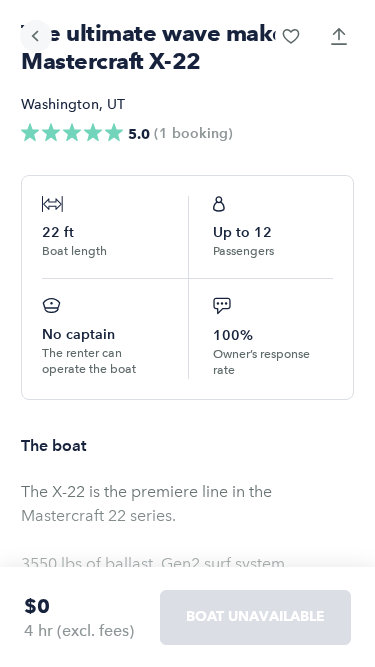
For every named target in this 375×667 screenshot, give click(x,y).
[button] (291, 36)
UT (116, 104)
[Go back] (36, 36)
